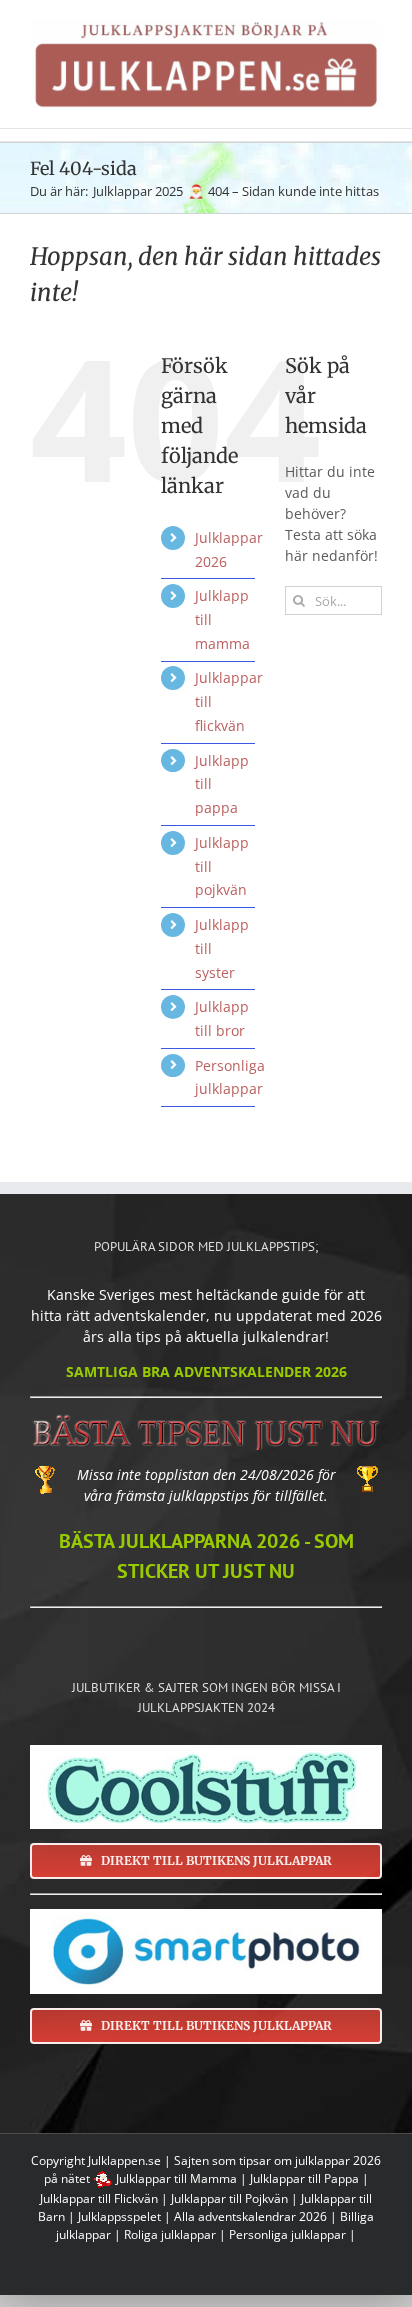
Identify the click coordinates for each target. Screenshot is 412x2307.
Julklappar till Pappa (304, 2178)
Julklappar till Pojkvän (229, 2198)
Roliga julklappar (170, 2234)
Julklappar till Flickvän (99, 2198)
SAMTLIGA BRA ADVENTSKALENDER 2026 (206, 1371)
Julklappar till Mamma (176, 2178)
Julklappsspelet (119, 2216)
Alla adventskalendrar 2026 (250, 2216)
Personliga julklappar (287, 2234)
